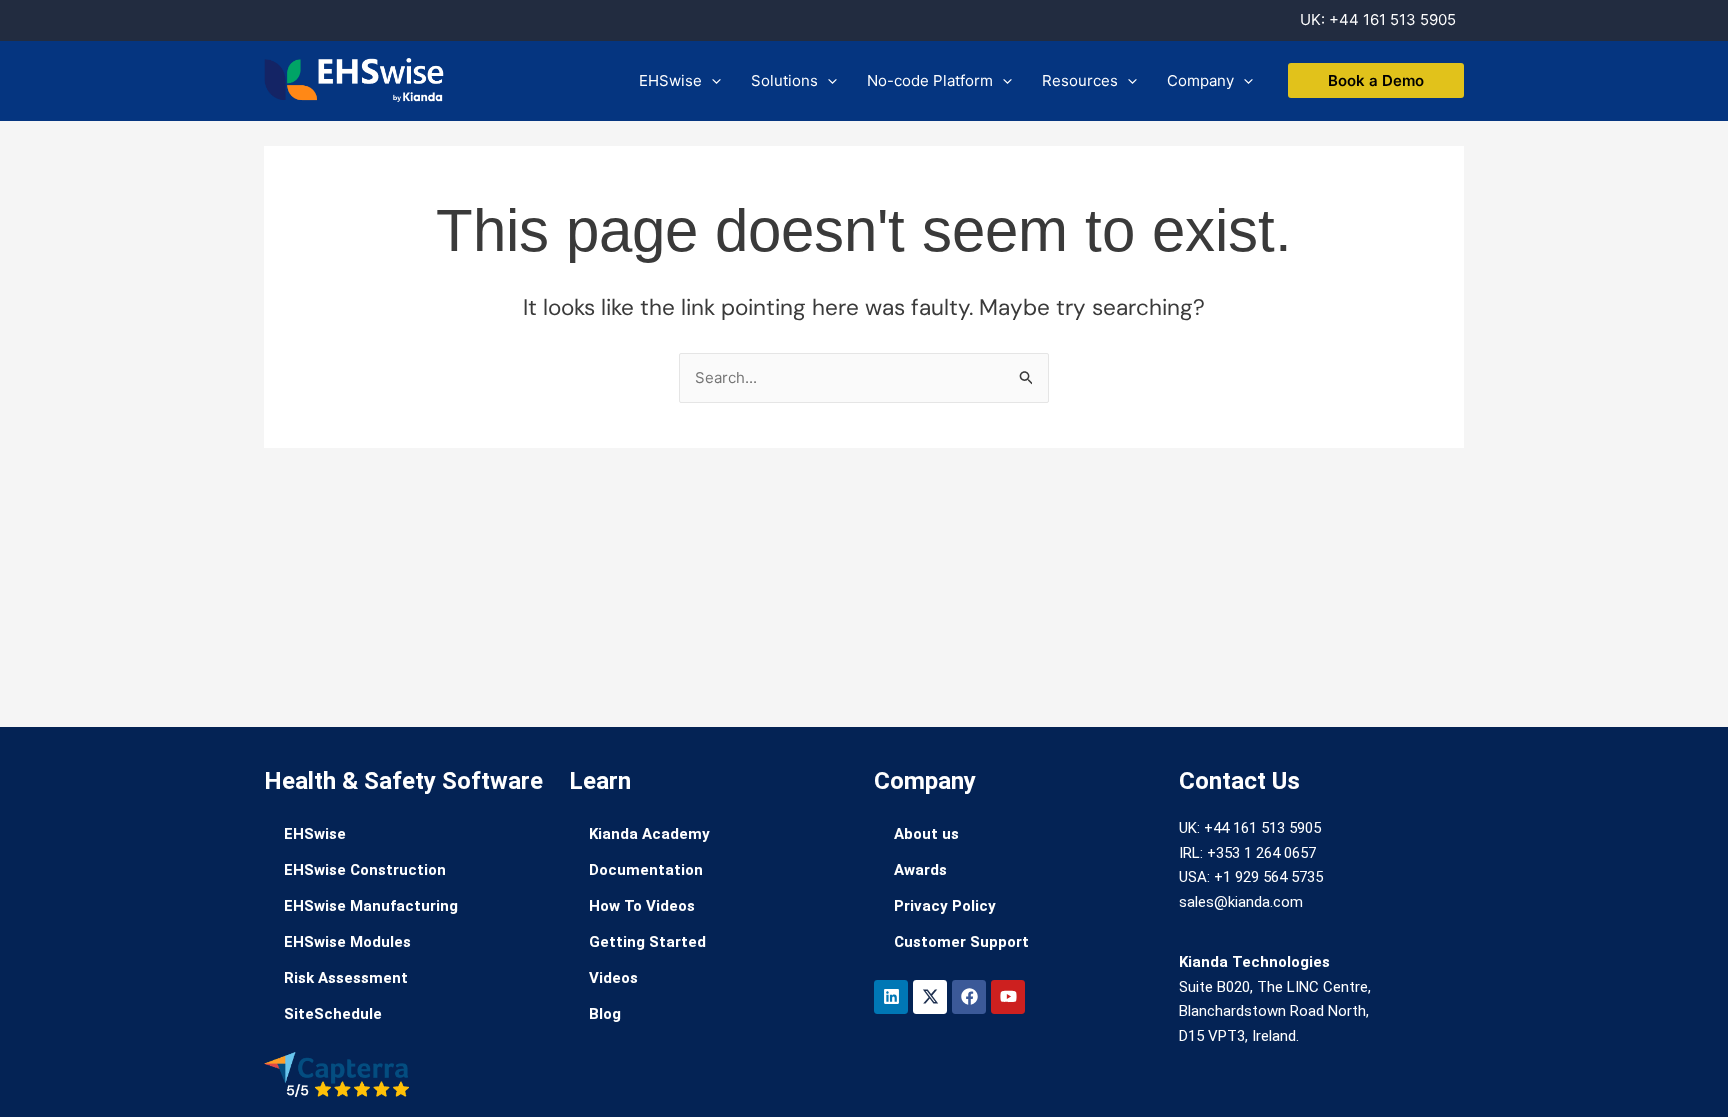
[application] (711, 81)
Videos (613, 978)
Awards (920, 870)
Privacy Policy (945, 906)
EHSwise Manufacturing (371, 906)
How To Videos (642, 906)
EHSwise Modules (347, 942)
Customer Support (961, 942)
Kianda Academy (649, 834)
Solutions (784, 80)
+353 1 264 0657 (1261, 853)
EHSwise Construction (365, 870)
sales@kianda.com (1241, 902)
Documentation (646, 870)
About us (926, 834)
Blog (605, 1014)
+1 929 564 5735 (1268, 877)
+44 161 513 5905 (1392, 19)
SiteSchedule (333, 1014)
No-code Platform (930, 80)
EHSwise (670, 80)
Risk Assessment (346, 978)
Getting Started (647, 942)
